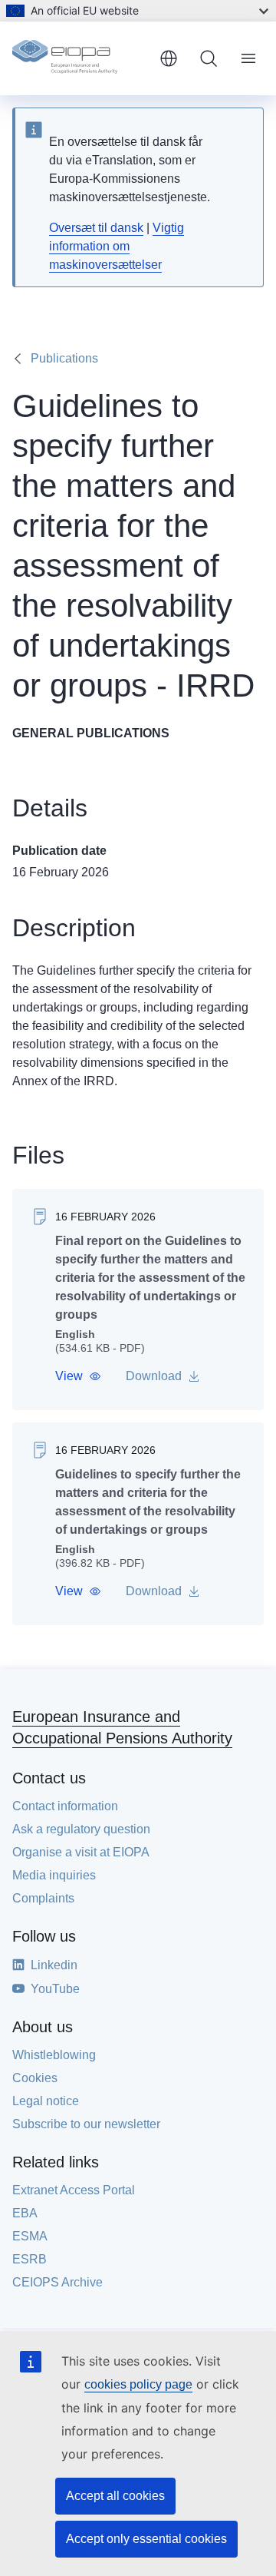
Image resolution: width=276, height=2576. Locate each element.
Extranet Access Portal (74, 2190)
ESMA (30, 2236)
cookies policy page (138, 2384)
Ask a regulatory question (81, 1829)
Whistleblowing (54, 2055)
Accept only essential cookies (146, 2539)
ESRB (30, 2259)
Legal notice (46, 2101)
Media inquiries (54, 1875)
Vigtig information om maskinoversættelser (117, 246)
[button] (78, 1376)
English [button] (169, 58)
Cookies (35, 2078)
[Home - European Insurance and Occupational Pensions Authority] (80, 58)
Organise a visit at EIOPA (81, 1852)
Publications (64, 358)
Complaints (43, 1898)
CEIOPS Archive (58, 2282)
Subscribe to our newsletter (86, 2124)
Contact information (65, 1806)
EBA (25, 2213)
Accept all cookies (115, 2496)
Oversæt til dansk (96, 228)
